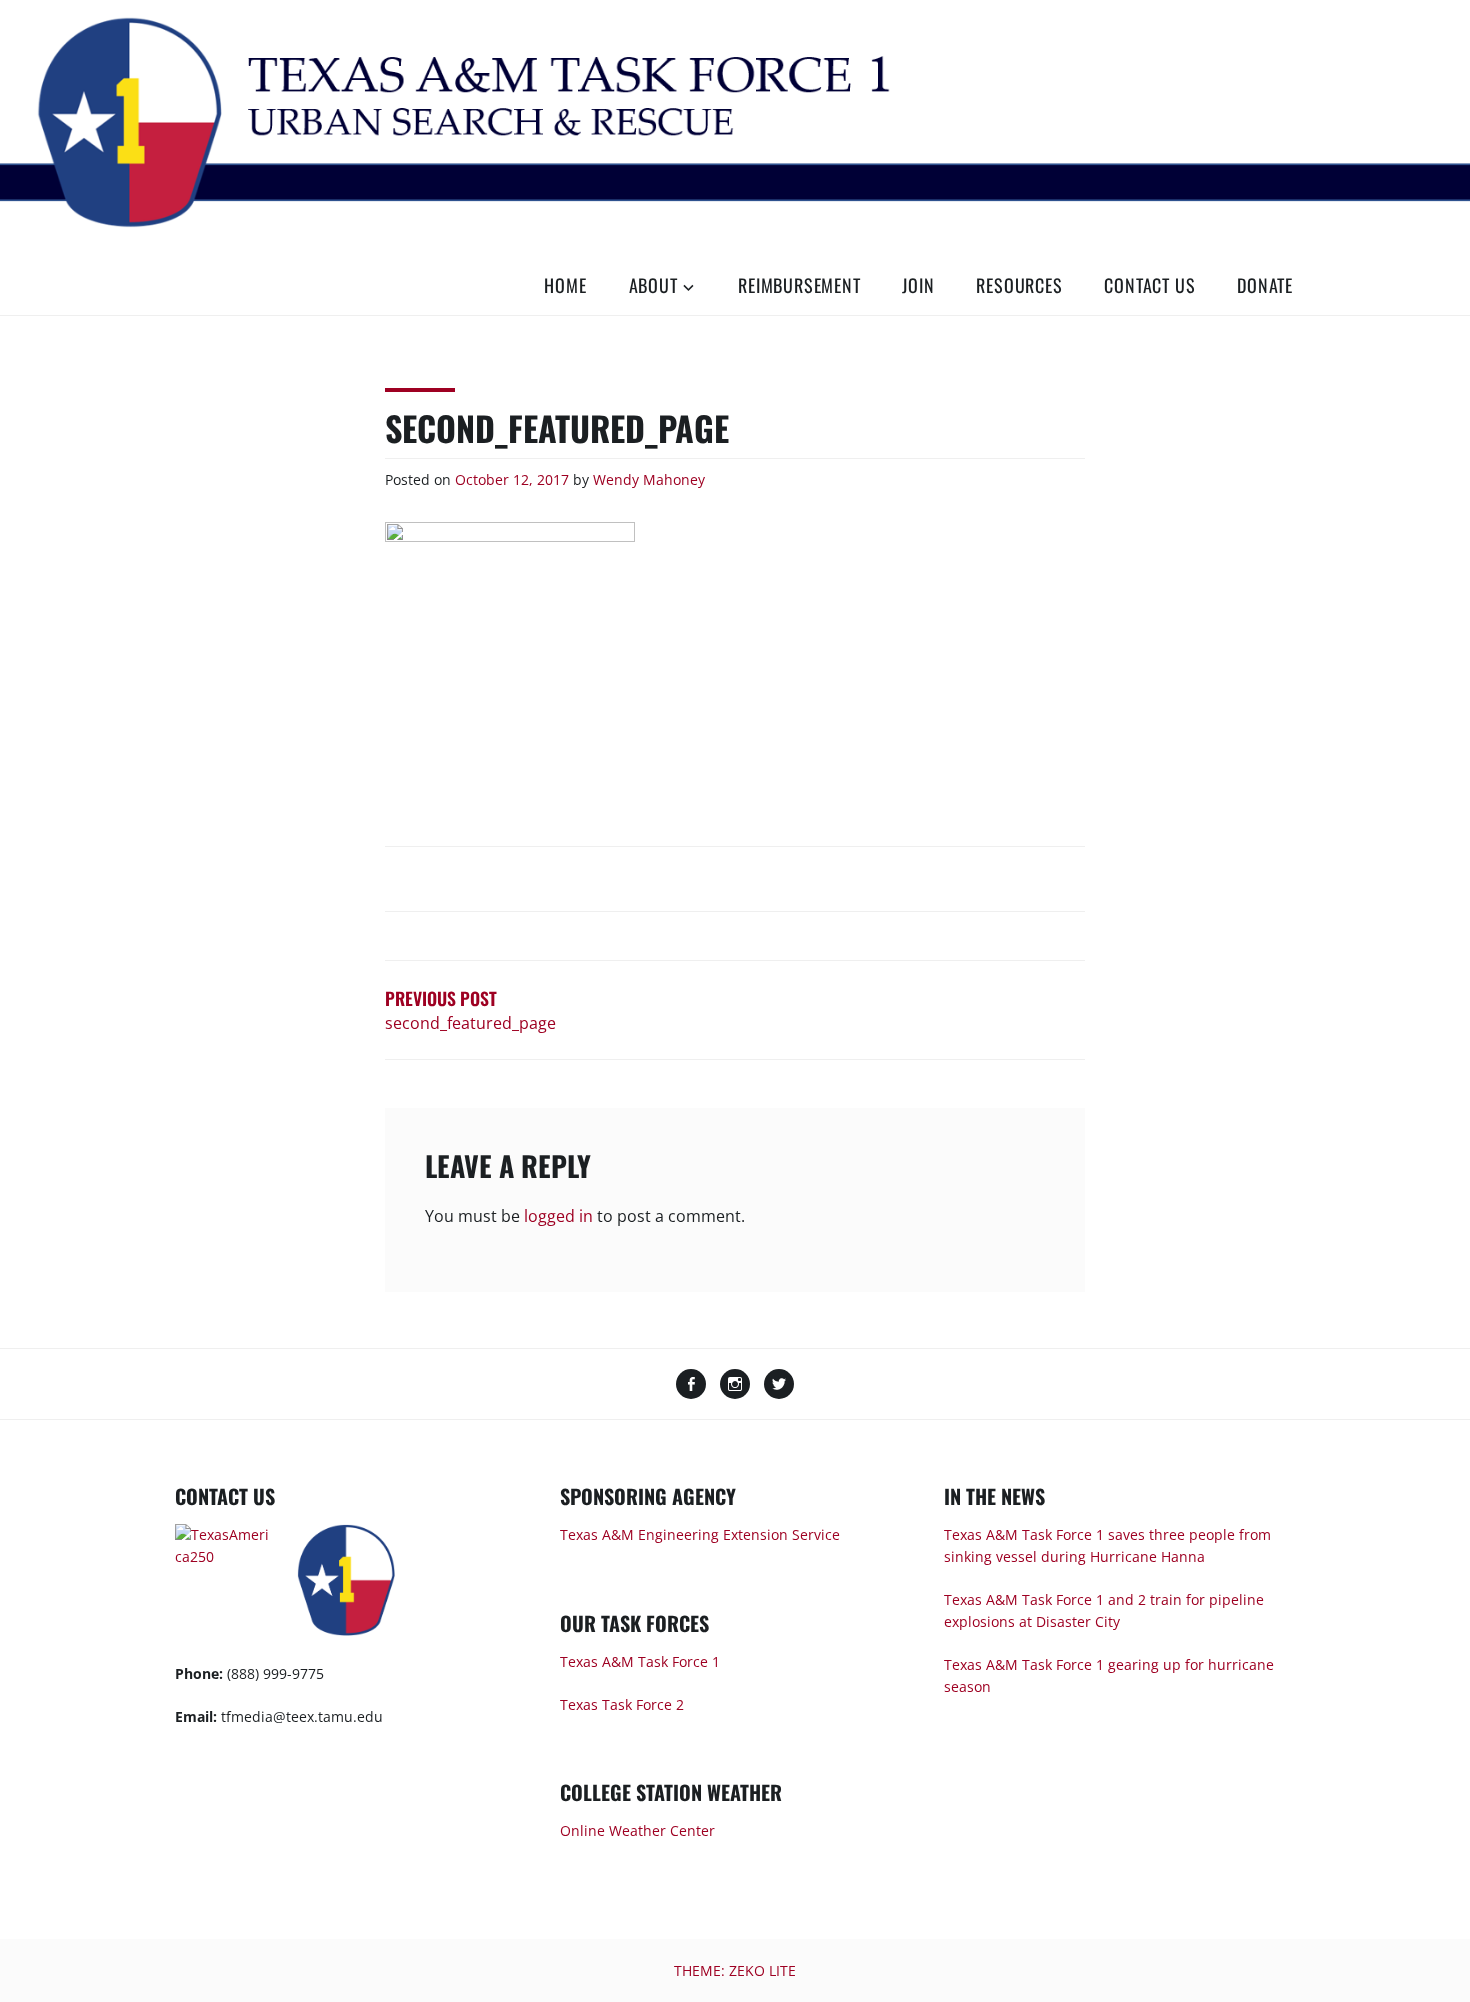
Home (565, 285)
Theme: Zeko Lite (735, 1970)
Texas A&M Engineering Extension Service (700, 1534)
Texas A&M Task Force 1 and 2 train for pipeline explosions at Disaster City (1104, 1610)
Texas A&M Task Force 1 (640, 1661)
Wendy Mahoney (649, 479)
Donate (1265, 285)
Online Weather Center (637, 1830)
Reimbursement (799, 285)
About (653, 285)
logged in (558, 1216)
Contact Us (1149, 285)
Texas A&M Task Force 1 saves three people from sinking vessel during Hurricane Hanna (1107, 1545)
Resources (1019, 285)
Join (918, 285)
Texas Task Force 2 (622, 1704)
